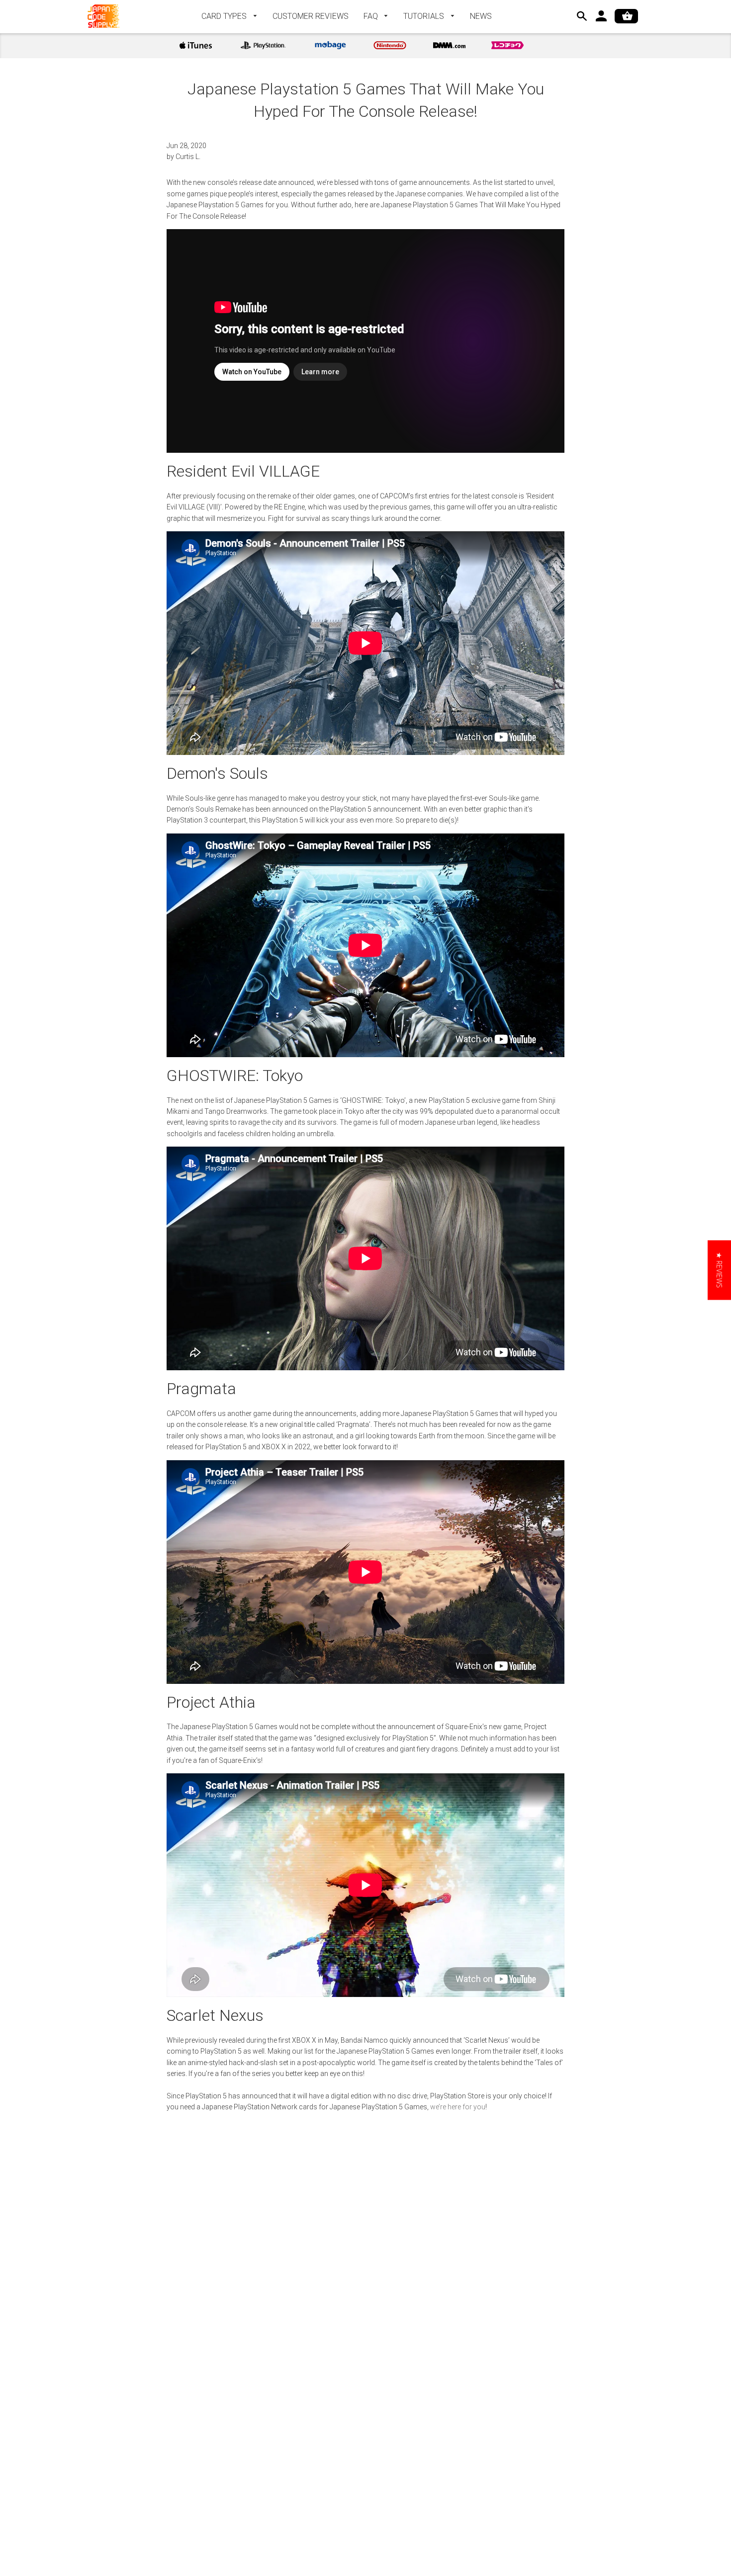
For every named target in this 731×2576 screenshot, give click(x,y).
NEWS (481, 16)
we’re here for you (458, 2107)
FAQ (372, 16)
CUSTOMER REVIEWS (311, 16)
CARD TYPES (225, 16)
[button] (719, 1270)
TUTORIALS (425, 16)
